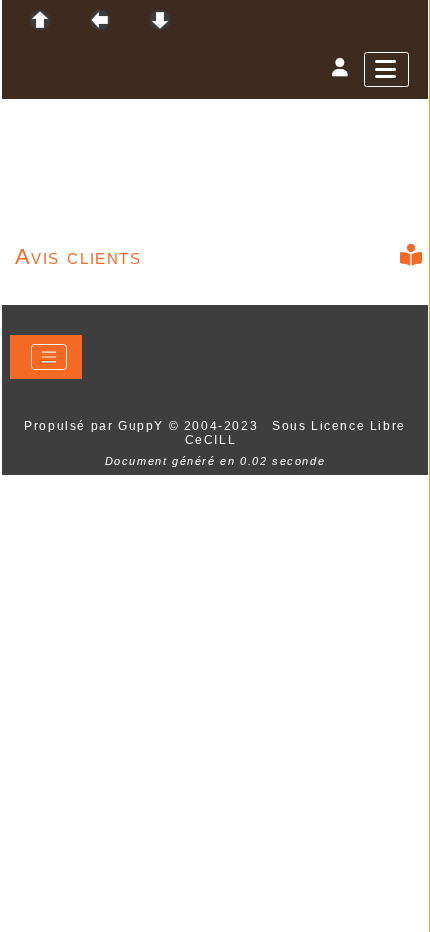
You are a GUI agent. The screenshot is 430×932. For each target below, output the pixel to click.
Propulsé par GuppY (96, 426)
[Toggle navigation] (49, 357)
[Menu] (386, 69)
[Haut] (40, 20)
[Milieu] (100, 20)
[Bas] (160, 20)
